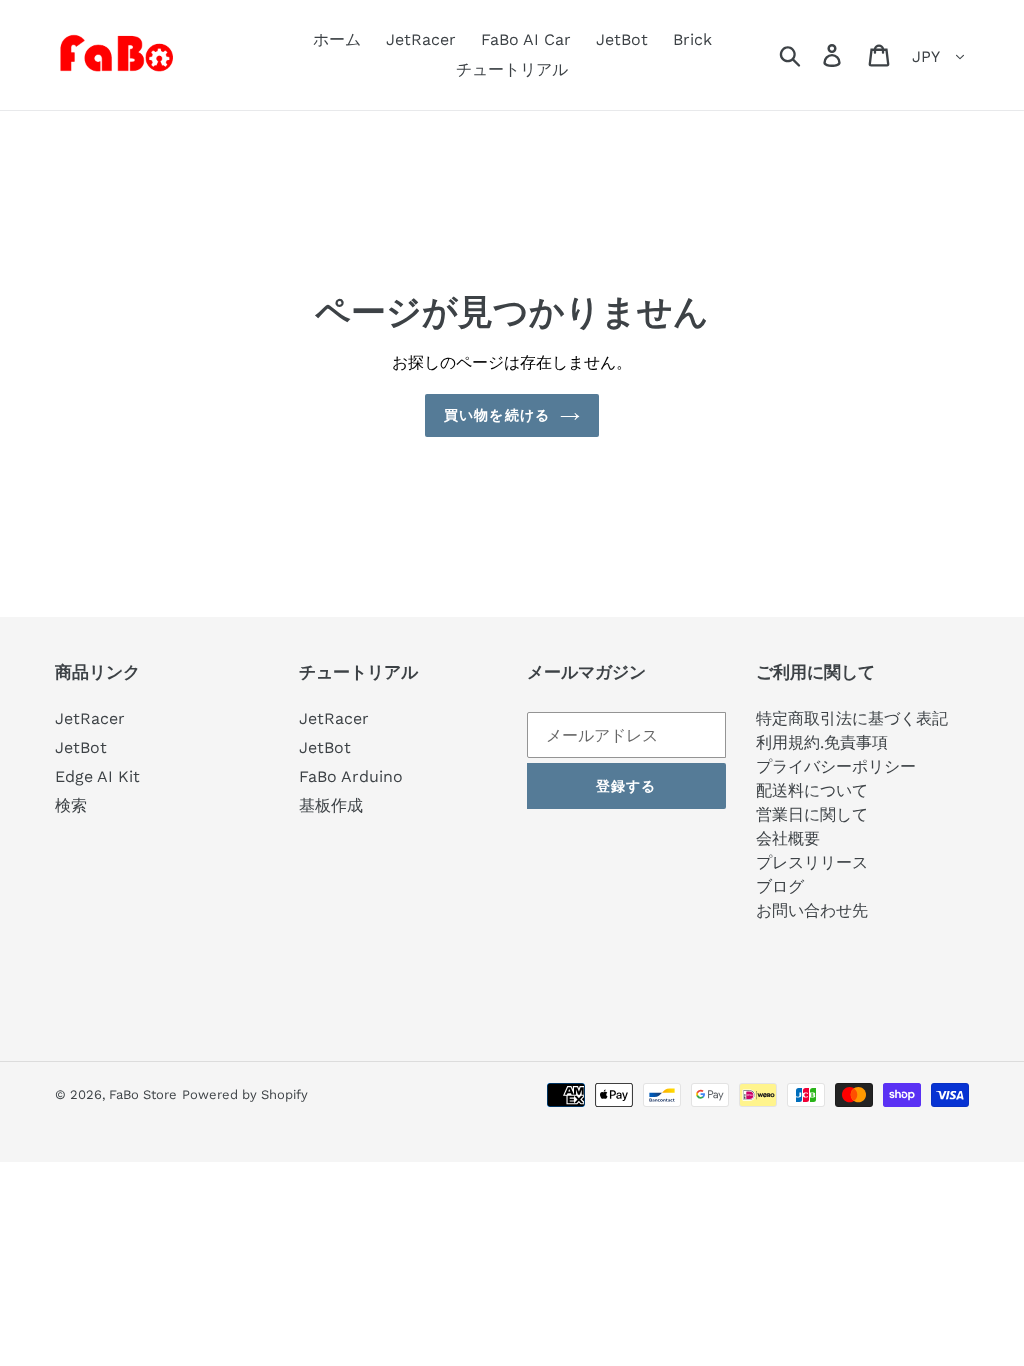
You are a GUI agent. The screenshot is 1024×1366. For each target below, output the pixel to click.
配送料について (812, 790)
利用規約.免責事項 (822, 742)
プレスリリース (812, 862)
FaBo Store (143, 1094)
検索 (71, 805)
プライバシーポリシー (836, 766)
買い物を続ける (497, 415)
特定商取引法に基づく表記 (852, 718)
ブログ (780, 886)
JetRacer (90, 718)
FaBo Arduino (351, 776)
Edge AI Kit (97, 776)
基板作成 (331, 805)
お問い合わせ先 (812, 910)
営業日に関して (812, 814)
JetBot (81, 747)
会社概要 (788, 838)
